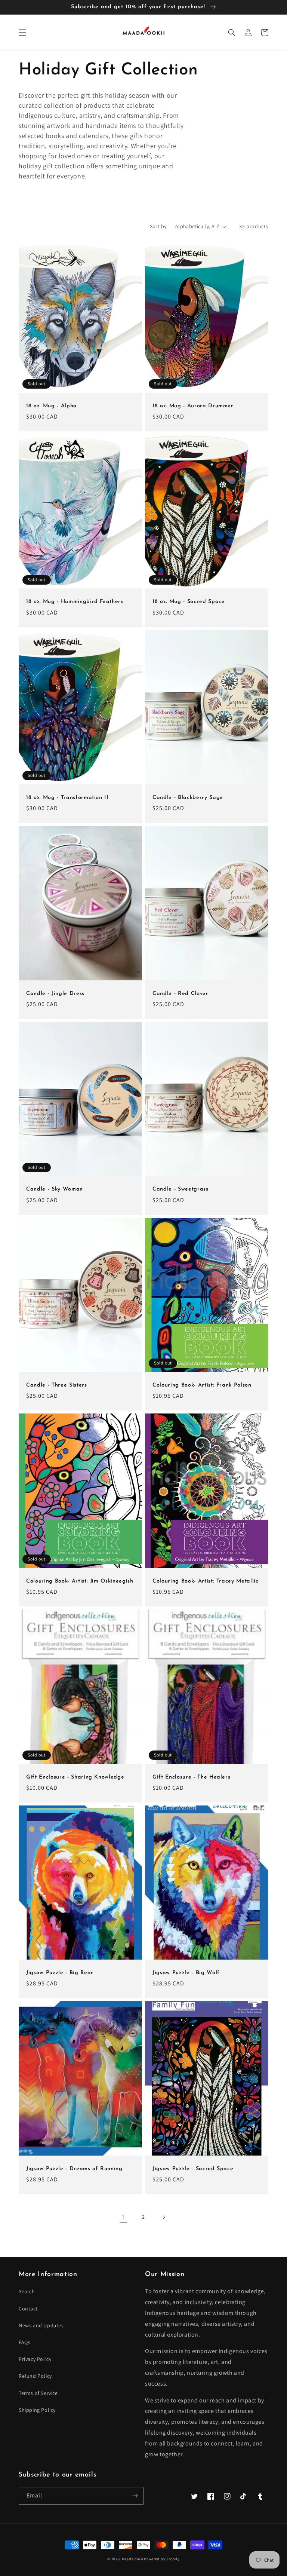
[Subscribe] (135, 2496)
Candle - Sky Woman (55, 1189)
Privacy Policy (35, 2359)
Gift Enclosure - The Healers (191, 1777)
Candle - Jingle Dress (55, 994)
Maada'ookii (132, 2559)
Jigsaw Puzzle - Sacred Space (193, 2169)
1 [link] (123, 2217)
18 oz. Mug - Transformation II (67, 798)
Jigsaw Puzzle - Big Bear (60, 1973)
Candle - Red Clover (180, 994)
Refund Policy (35, 2376)
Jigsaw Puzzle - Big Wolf (186, 1973)
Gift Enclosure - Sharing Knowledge (75, 1777)
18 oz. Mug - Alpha (52, 406)
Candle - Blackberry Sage (188, 798)
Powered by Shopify (162, 2559)
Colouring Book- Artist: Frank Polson (202, 1385)
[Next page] (164, 2217)
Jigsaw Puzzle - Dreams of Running (74, 2169)
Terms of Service (38, 2393)
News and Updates (41, 2325)
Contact (28, 2309)
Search (27, 2291)
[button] (22, 33)
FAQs (24, 2342)
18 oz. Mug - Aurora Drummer (193, 406)
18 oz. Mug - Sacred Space (189, 602)
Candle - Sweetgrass (180, 1189)
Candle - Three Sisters (57, 1385)
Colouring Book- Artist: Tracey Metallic (206, 1581)
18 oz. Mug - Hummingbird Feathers (75, 602)
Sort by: (159, 226)
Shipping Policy (37, 2410)
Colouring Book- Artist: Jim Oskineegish (80, 1581)
